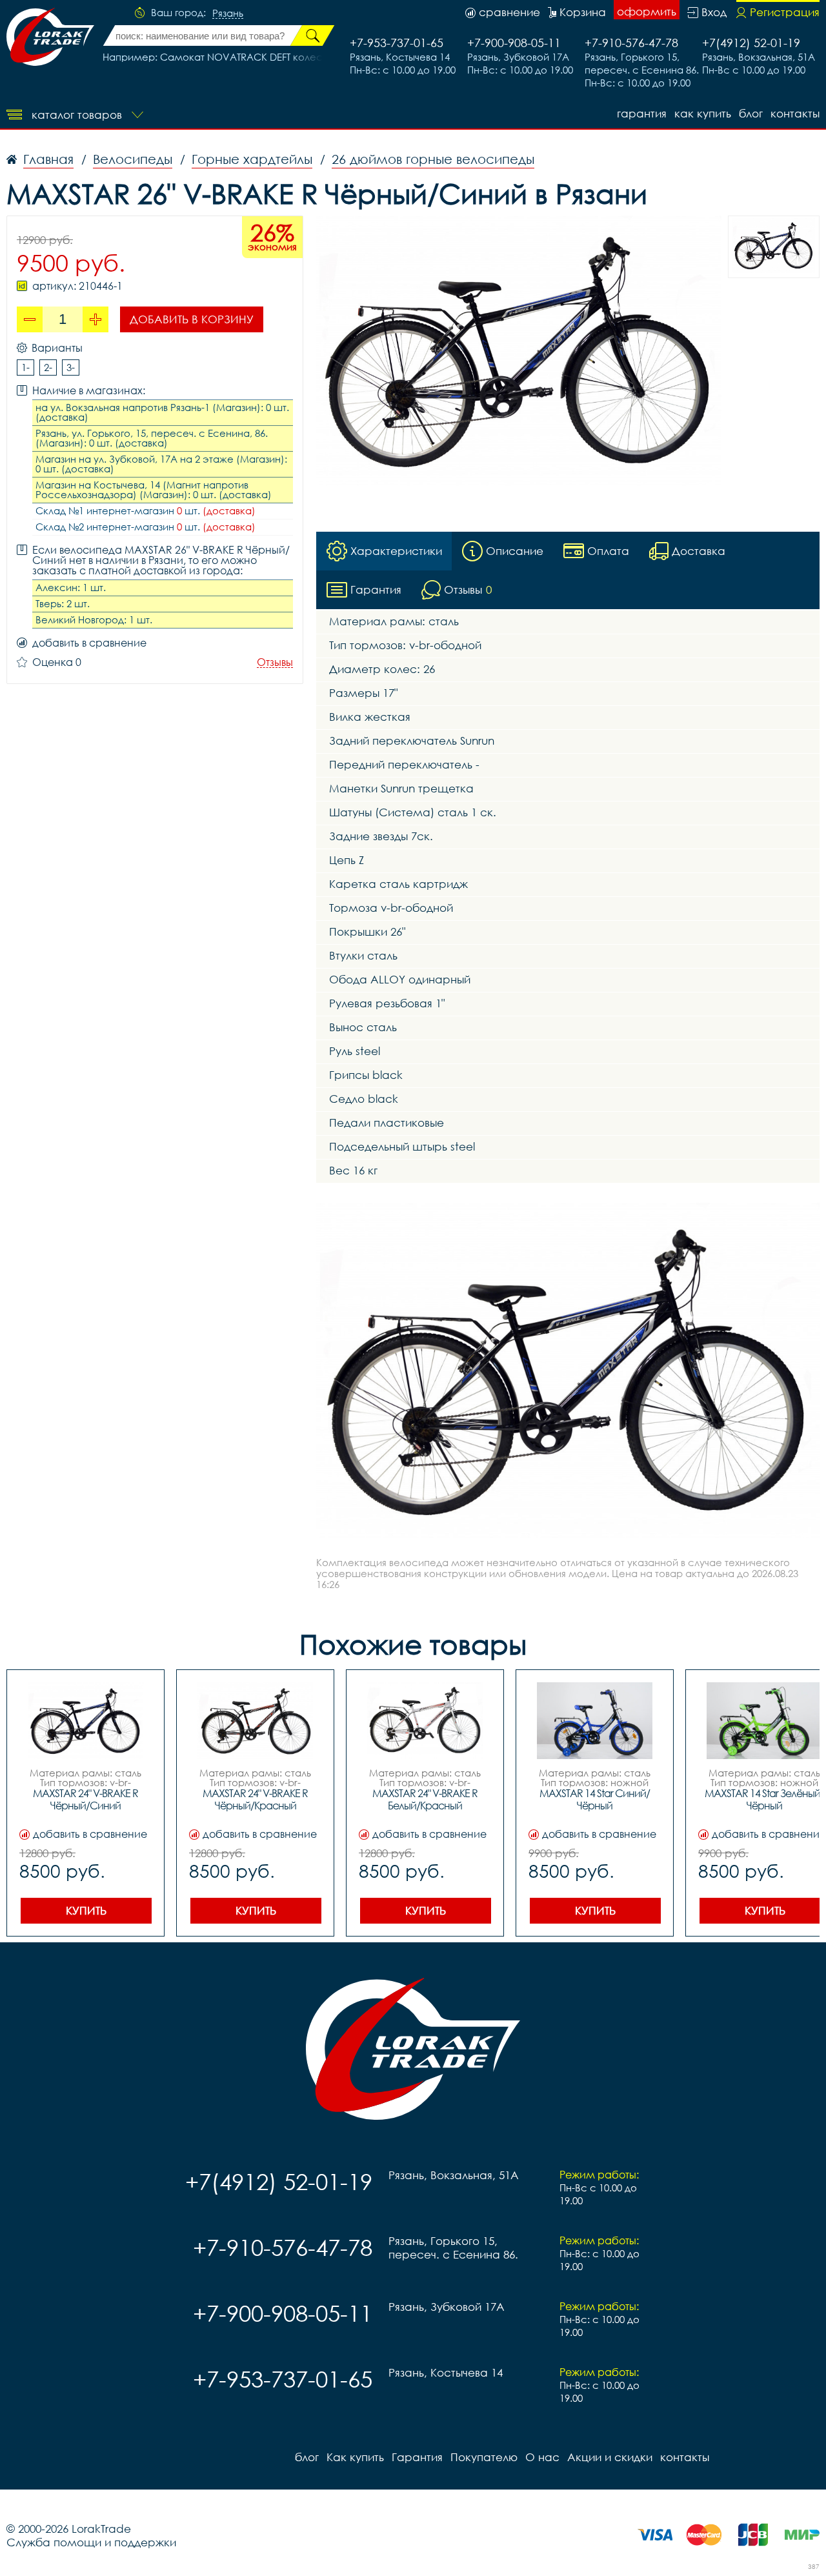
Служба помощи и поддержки (91, 2542)
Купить (86, 1910)
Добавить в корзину (192, 319)
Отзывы (275, 662)
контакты (795, 113)
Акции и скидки (610, 2457)
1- (25, 367)
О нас (542, 2457)
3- (71, 367)
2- (48, 367)
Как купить (703, 113)
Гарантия (642, 113)
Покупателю (484, 2457)
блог (751, 113)
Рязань (228, 14)
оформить (647, 11)
